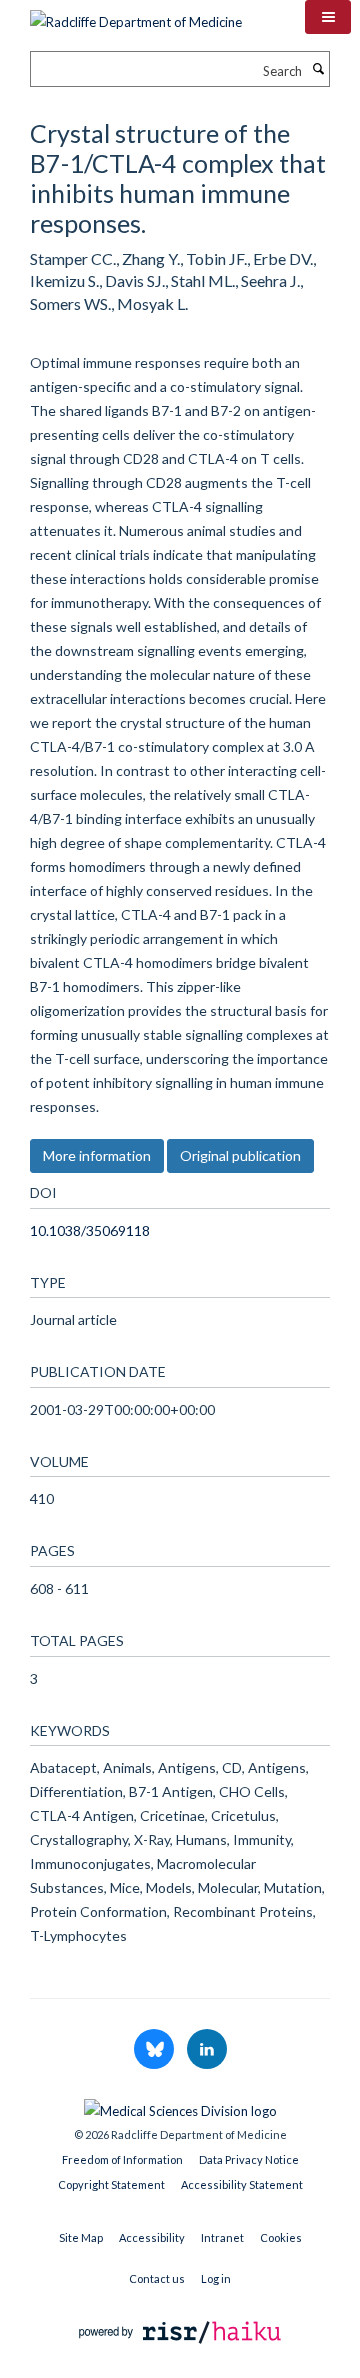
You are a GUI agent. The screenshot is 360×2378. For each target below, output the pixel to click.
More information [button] (97, 1155)
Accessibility (152, 2237)
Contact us (157, 2278)
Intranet (222, 2237)
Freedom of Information (122, 2159)
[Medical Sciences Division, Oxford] (180, 2106)
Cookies (281, 2237)
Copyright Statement (111, 2184)
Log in (216, 2278)
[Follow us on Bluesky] (155, 2050)
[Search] (318, 69)
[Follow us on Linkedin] (207, 2050)
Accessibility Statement (242, 2184)
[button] (328, 17)
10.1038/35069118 (90, 1230)
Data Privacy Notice (249, 2159)
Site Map (81, 2237)
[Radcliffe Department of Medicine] (136, 15)
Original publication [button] (240, 1155)
